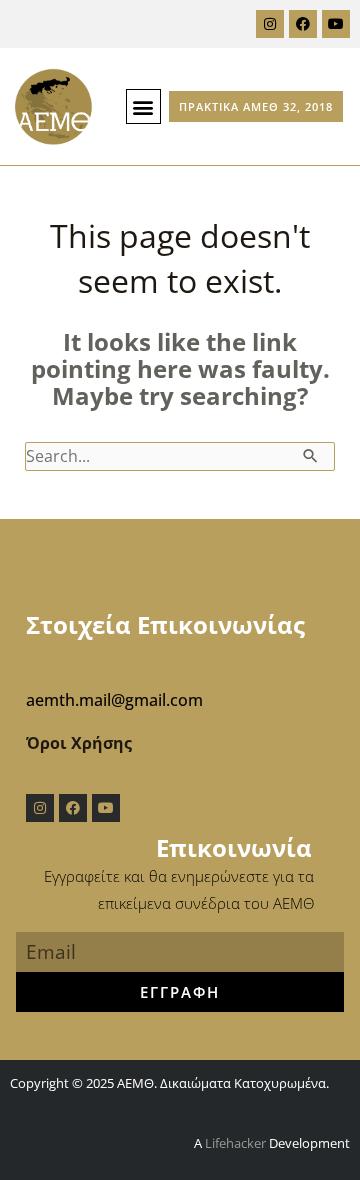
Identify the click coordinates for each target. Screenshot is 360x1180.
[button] (143, 106)
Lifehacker (235, 1143)
